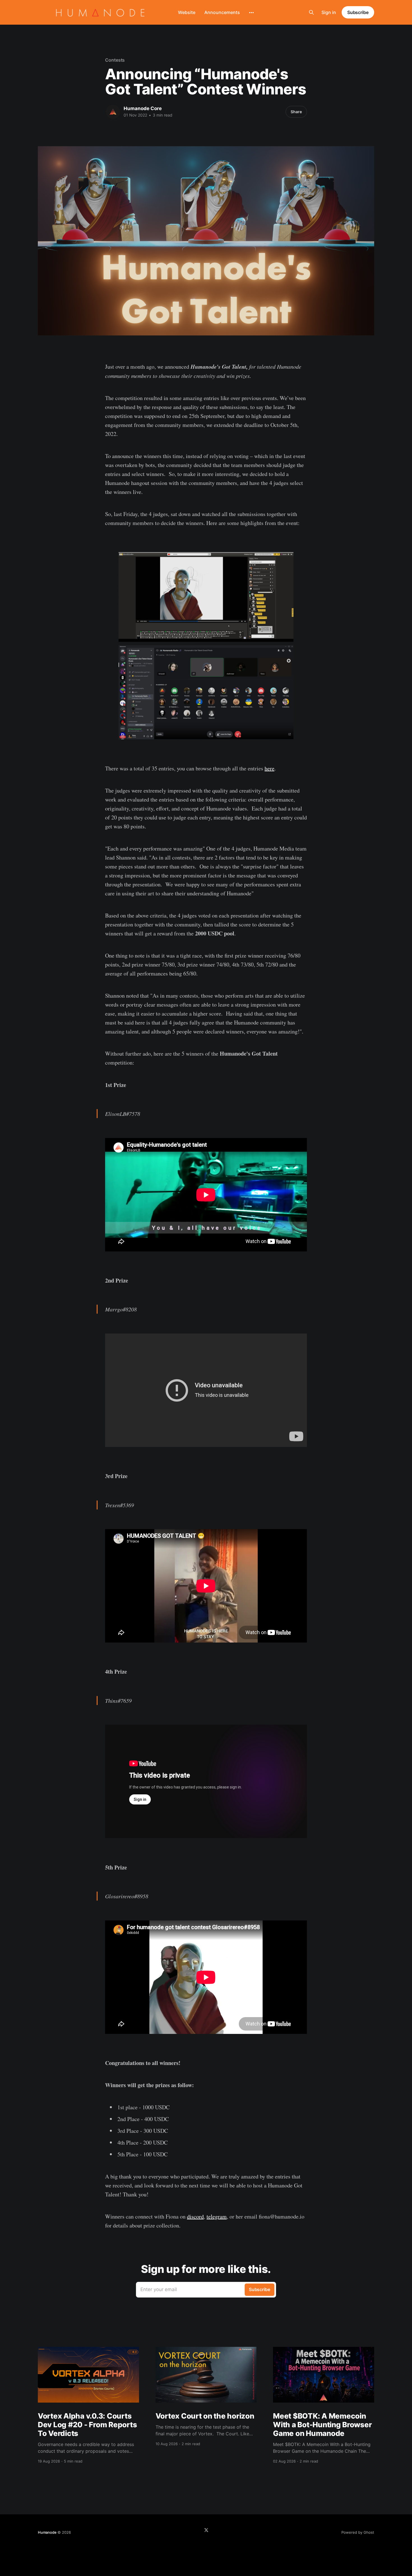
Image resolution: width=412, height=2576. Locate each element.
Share (296, 112)
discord (195, 2216)
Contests (115, 60)
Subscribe (358, 12)
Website (187, 12)
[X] (206, 2530)
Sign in (329, 12)
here (269, 768)
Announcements (222, 12)
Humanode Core (143, 108)
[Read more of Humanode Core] (113, 112)
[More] (251, 13)
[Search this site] (311, 12)
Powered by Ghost (358, 2532)
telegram (217, 2216)
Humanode (47, 2532)
